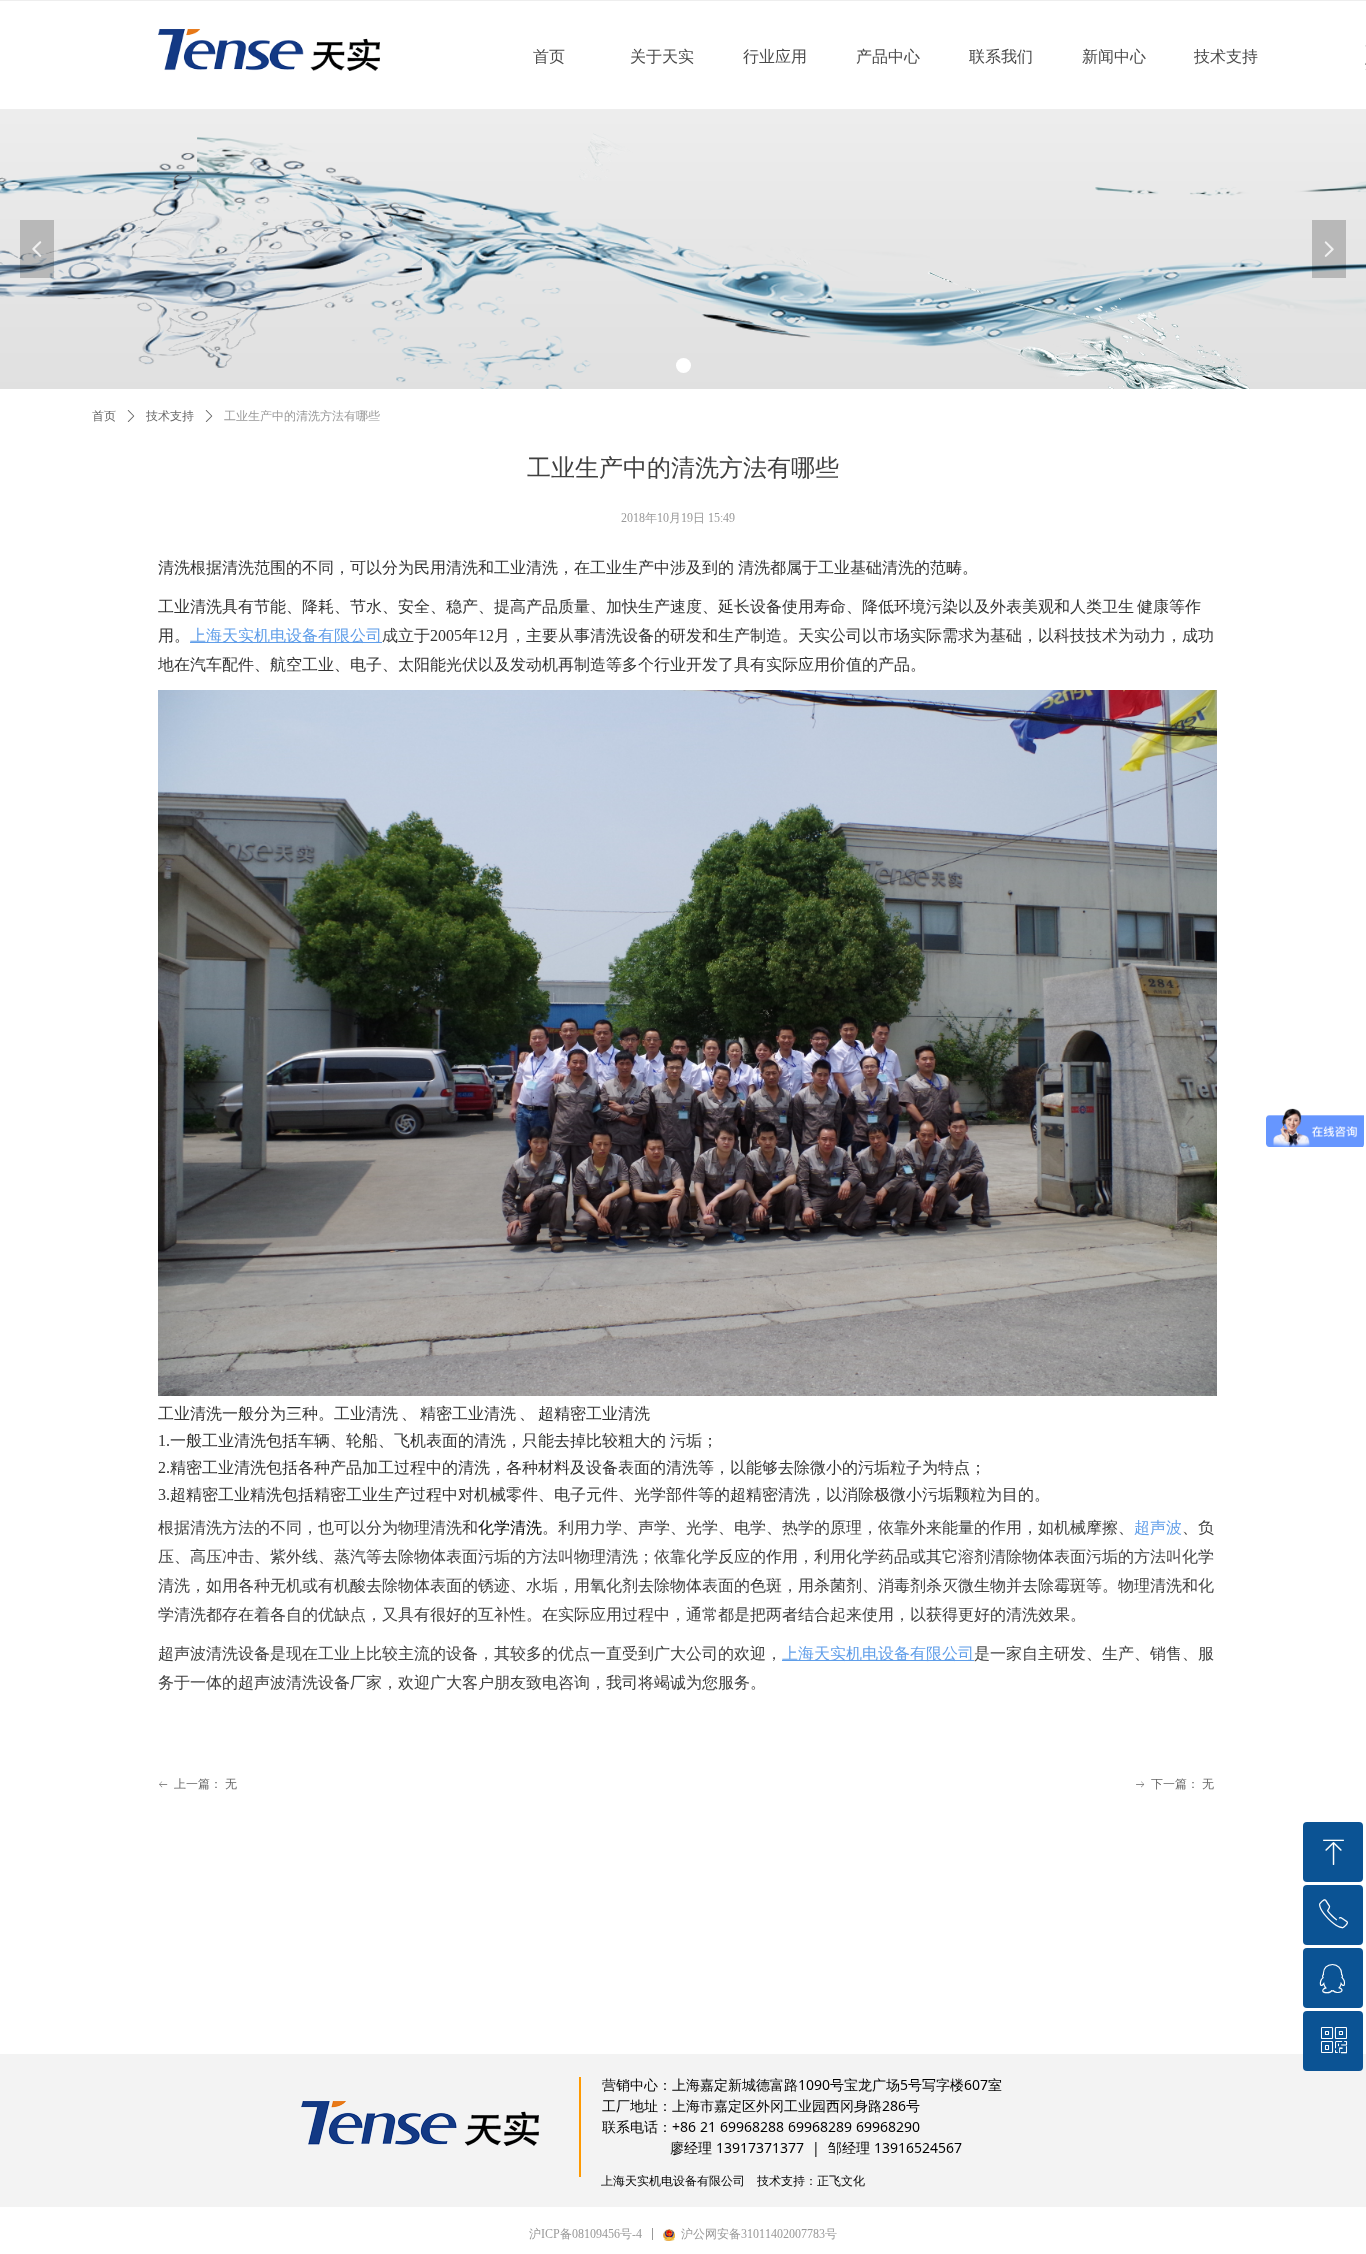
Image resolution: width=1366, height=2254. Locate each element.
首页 (104, 416)
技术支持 (170, 416)
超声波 (1158, 1527)
